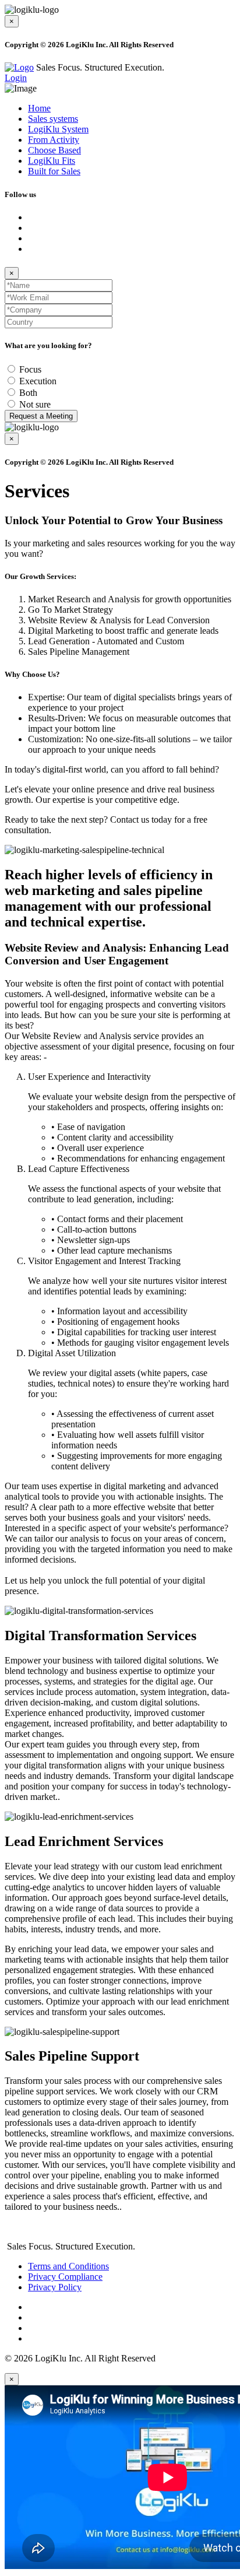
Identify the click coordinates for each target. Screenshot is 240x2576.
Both (28, 393)
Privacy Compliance (65, 2277)
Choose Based (54, 150)
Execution (38, 381)
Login (16, 78)
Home (39, 108)
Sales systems (53, 119)
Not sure (35, 404)
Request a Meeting (41, 416)
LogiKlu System (58, 129)
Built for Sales (54, 171)
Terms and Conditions (68, 2266)
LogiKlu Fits (52, 161)
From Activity (54, 140)
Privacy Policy (55, 2287)
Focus (30, 369)
